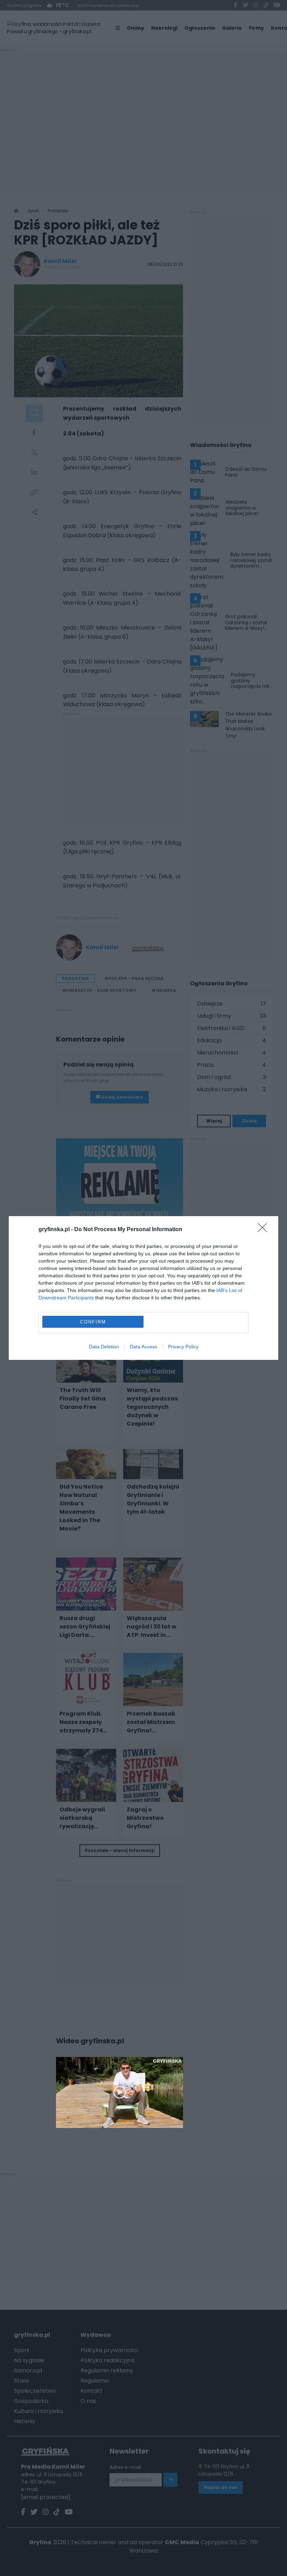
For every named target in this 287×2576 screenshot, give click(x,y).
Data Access (143, 1347)
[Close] (265, 1230)
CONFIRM (93, 1322)
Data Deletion (104, 1347)
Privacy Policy (183, 1347)
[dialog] (143, 1288)
